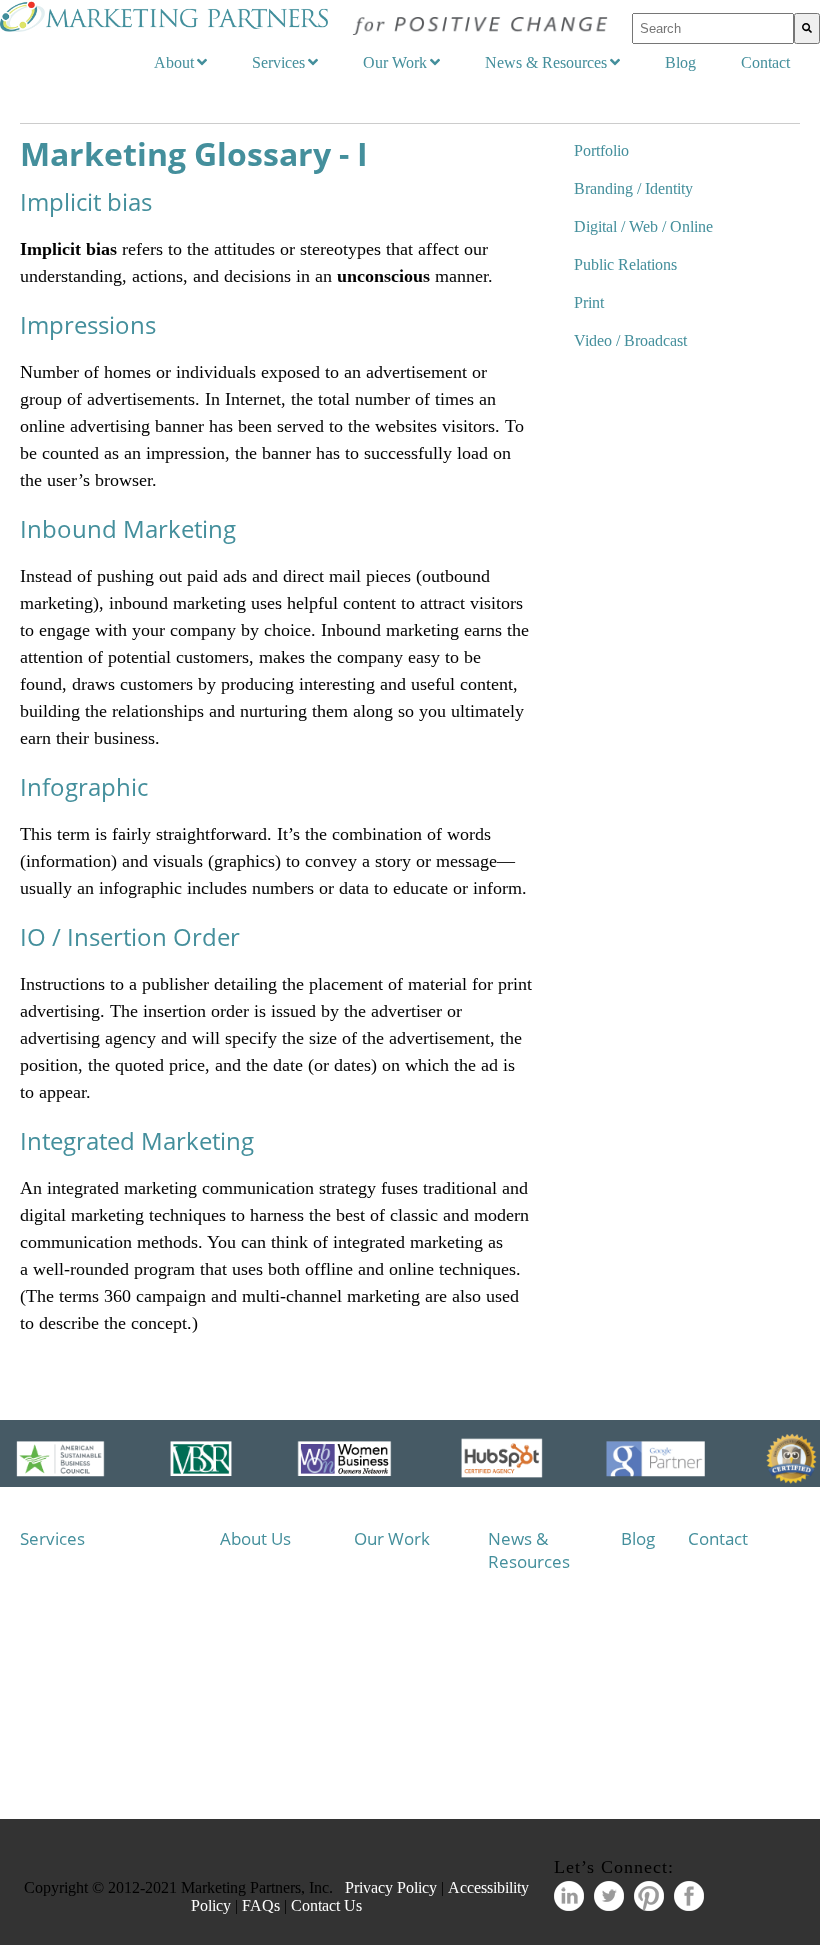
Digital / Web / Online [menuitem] (643, 226)
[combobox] (713, 28)
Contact (718, 1538)
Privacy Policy (391, 1887)
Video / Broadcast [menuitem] (630, 340)
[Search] (807, 28)
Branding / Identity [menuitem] (633, 188)
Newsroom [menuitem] (538, 1599)
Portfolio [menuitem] (601, 150)
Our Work (392, 1538)
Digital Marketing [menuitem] (90, 1651)
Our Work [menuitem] (395, 62)
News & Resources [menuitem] (546, 62)
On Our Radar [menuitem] (548, 1631)
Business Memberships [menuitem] (286, 1651)
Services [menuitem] (278, 62)
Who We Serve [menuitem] (282, 1578)
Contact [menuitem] (765, 62)
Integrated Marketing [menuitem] (99, 1578)
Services (52, 1538)
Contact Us (326, 1905)
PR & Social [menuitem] (75, 1724)
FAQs (261, 1905)
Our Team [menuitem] (268, 1614)
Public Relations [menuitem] (625, 264)
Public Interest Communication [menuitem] (119, 1688)
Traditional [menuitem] (71, 1761)
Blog (638, 1538)
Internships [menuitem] (271, 1724)
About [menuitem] (174, 62)
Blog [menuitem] (680, 62)
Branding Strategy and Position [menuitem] (119, 1614)
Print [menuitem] (589, 302)
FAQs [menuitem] (256, 1761)
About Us (255, 1538)
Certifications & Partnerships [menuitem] (286, 1688)
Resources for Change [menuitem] (554, 1663)
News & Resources (529, 1550)
